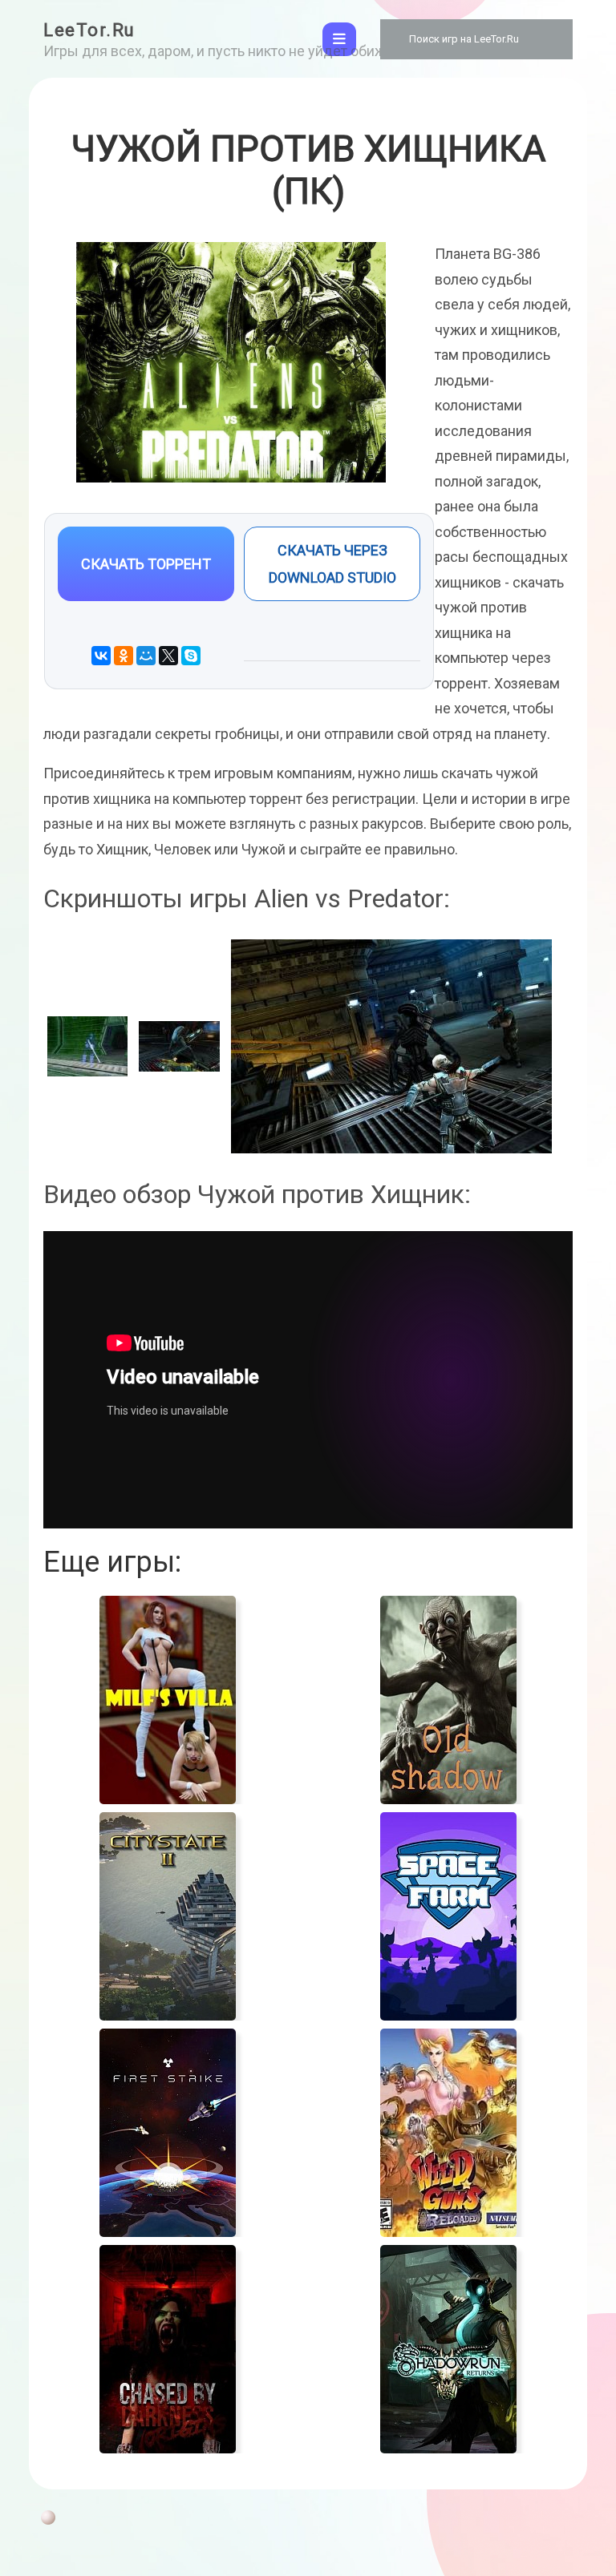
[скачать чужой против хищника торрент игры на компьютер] (391, 1046)
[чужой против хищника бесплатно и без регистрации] (87, 1046)
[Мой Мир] (146, 656)
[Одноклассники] (124, 656)
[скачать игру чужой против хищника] (179, 1046)
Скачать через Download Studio (332, 563)
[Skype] (191, 656)
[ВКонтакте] (101, 656)
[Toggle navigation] (339, 39)
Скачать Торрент (146, 564)
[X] (168, 656)
